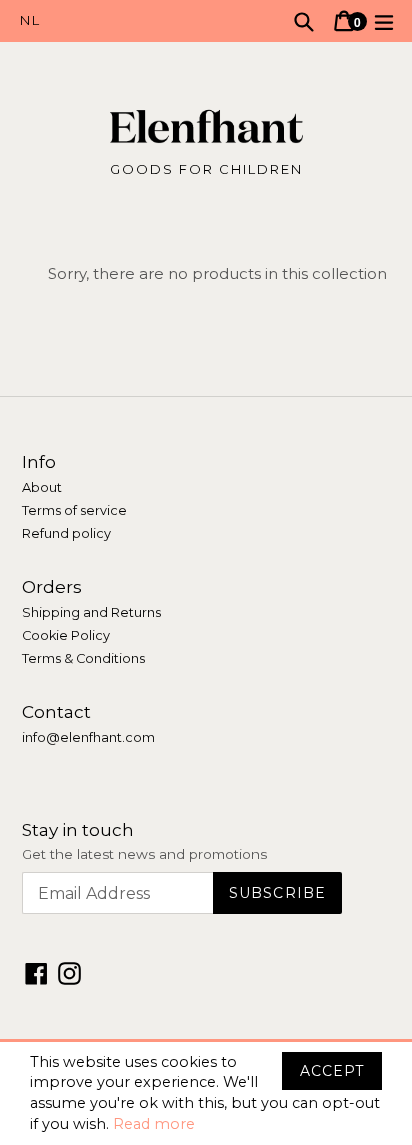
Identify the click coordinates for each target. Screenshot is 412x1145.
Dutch (113, 21)
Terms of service (74, 510)
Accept (332, 1071)
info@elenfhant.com (88, 737)
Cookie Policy (66, 635)
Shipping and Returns (91, 612)
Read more (154, 1124)
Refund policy (66, 533)
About (42, 487)
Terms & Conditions (83, 658)
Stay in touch (78, 830)
